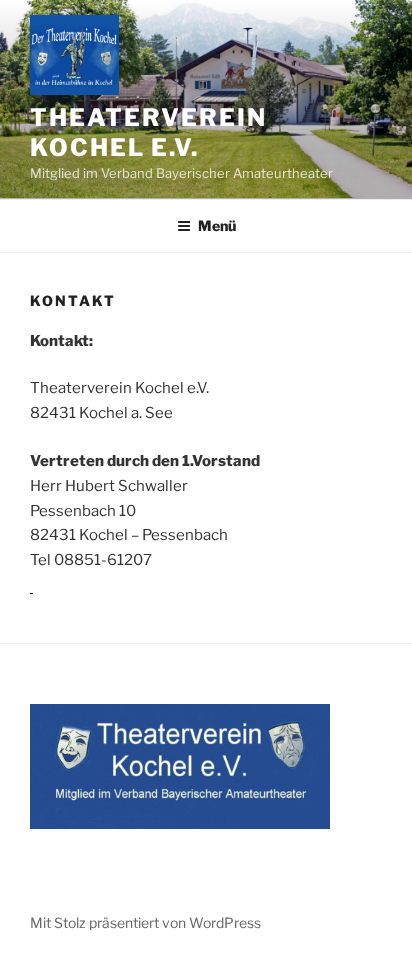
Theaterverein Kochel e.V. (148, 132)
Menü (217, 225)
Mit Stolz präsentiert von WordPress (145, 922)
